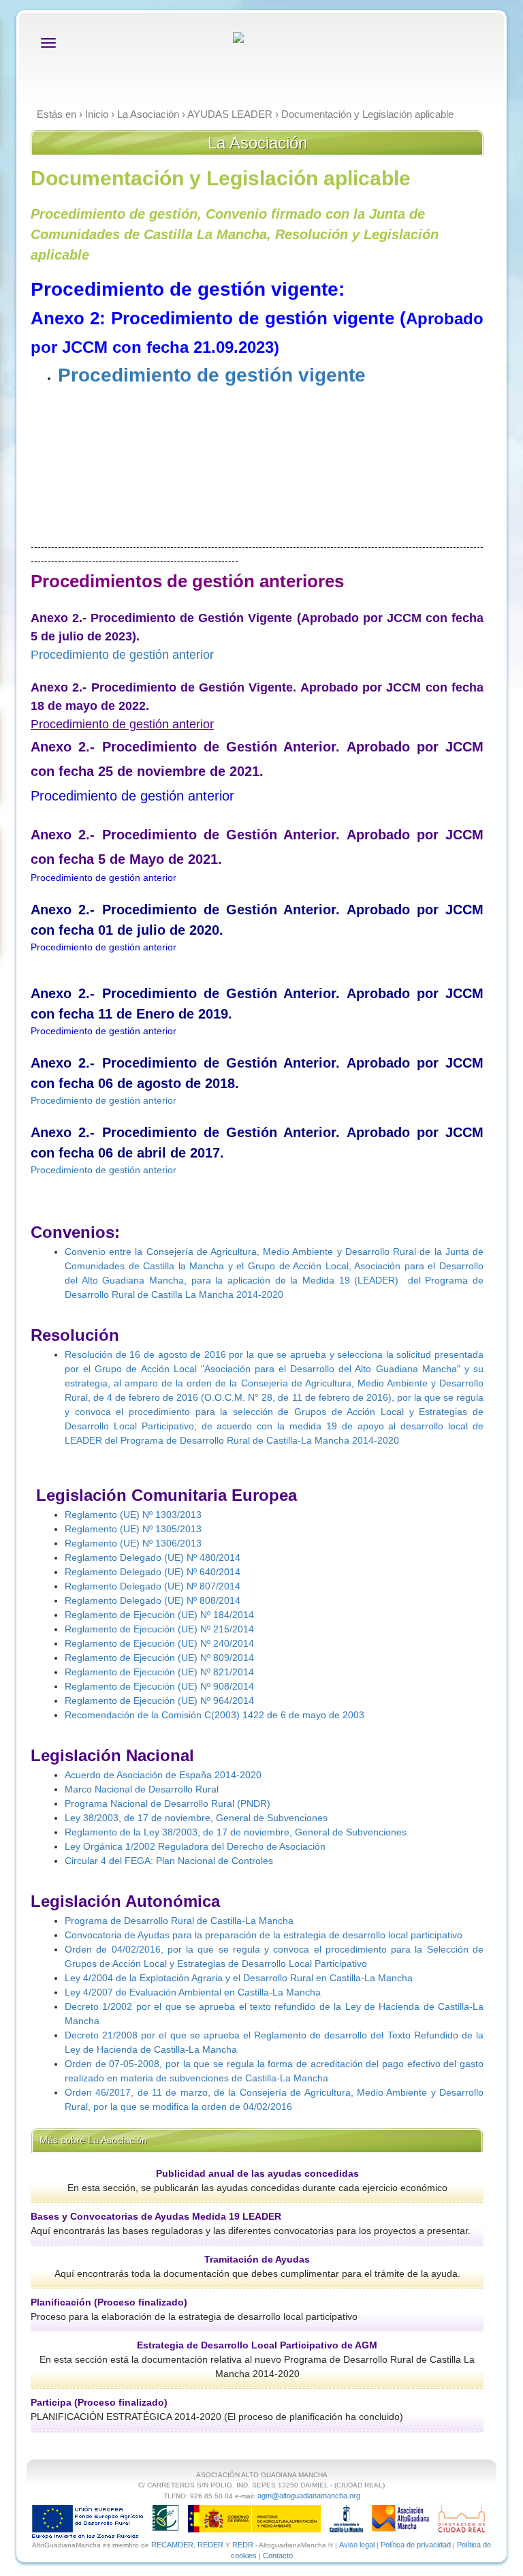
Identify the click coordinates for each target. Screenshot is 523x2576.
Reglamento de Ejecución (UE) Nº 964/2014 (159, 1701)
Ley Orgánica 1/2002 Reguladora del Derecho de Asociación (195, 1846)
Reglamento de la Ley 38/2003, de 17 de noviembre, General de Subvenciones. (237, 1832)
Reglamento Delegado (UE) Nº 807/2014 (153, 1586)
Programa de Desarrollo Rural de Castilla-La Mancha (179, 1921)
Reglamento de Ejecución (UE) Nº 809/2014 (159, 1658)
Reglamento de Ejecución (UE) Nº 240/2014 (159, 1643)
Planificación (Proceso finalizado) (109, 2302)
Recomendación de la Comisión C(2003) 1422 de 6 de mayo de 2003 (215, 1715)
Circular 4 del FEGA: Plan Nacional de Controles (169, 1861)
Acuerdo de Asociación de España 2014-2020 (163, 1775)
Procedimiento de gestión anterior (122, 655)
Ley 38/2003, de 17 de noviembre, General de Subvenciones (196, 1818)
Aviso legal (357, 2545)
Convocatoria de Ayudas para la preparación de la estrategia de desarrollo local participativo (264, 1935)
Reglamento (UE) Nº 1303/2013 (133, 1515)
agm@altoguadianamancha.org (309, 2496)
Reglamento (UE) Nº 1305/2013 (133, 1529)
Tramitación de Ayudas (257, 2259)
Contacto (278, 2556)
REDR (244, 2545)
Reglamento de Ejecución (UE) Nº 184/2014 (159, 1615)
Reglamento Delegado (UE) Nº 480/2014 (153, 1557)
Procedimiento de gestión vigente (212, 375)
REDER (210, 2545)
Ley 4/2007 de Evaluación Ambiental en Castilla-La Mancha (193, 1992)
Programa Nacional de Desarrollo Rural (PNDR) (168, 1803)
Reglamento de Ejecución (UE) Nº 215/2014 (159, 1629)
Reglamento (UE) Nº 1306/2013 (133, 1543)
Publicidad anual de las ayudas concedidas (257, 2173)
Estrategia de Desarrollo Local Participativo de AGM (257, 2345)
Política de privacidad (416, 2545)
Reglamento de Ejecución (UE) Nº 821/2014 (159, 1672)
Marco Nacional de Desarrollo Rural (142, 1789)
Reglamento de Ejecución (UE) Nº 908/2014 (159, 1686)
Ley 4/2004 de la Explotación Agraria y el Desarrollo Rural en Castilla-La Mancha (239, 1978)
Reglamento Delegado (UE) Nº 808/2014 (153, 1600)
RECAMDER (172, 2545)
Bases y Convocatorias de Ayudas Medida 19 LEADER (156, 2216)
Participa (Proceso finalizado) (99, 2402)
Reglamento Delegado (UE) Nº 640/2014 (153, 1572)
